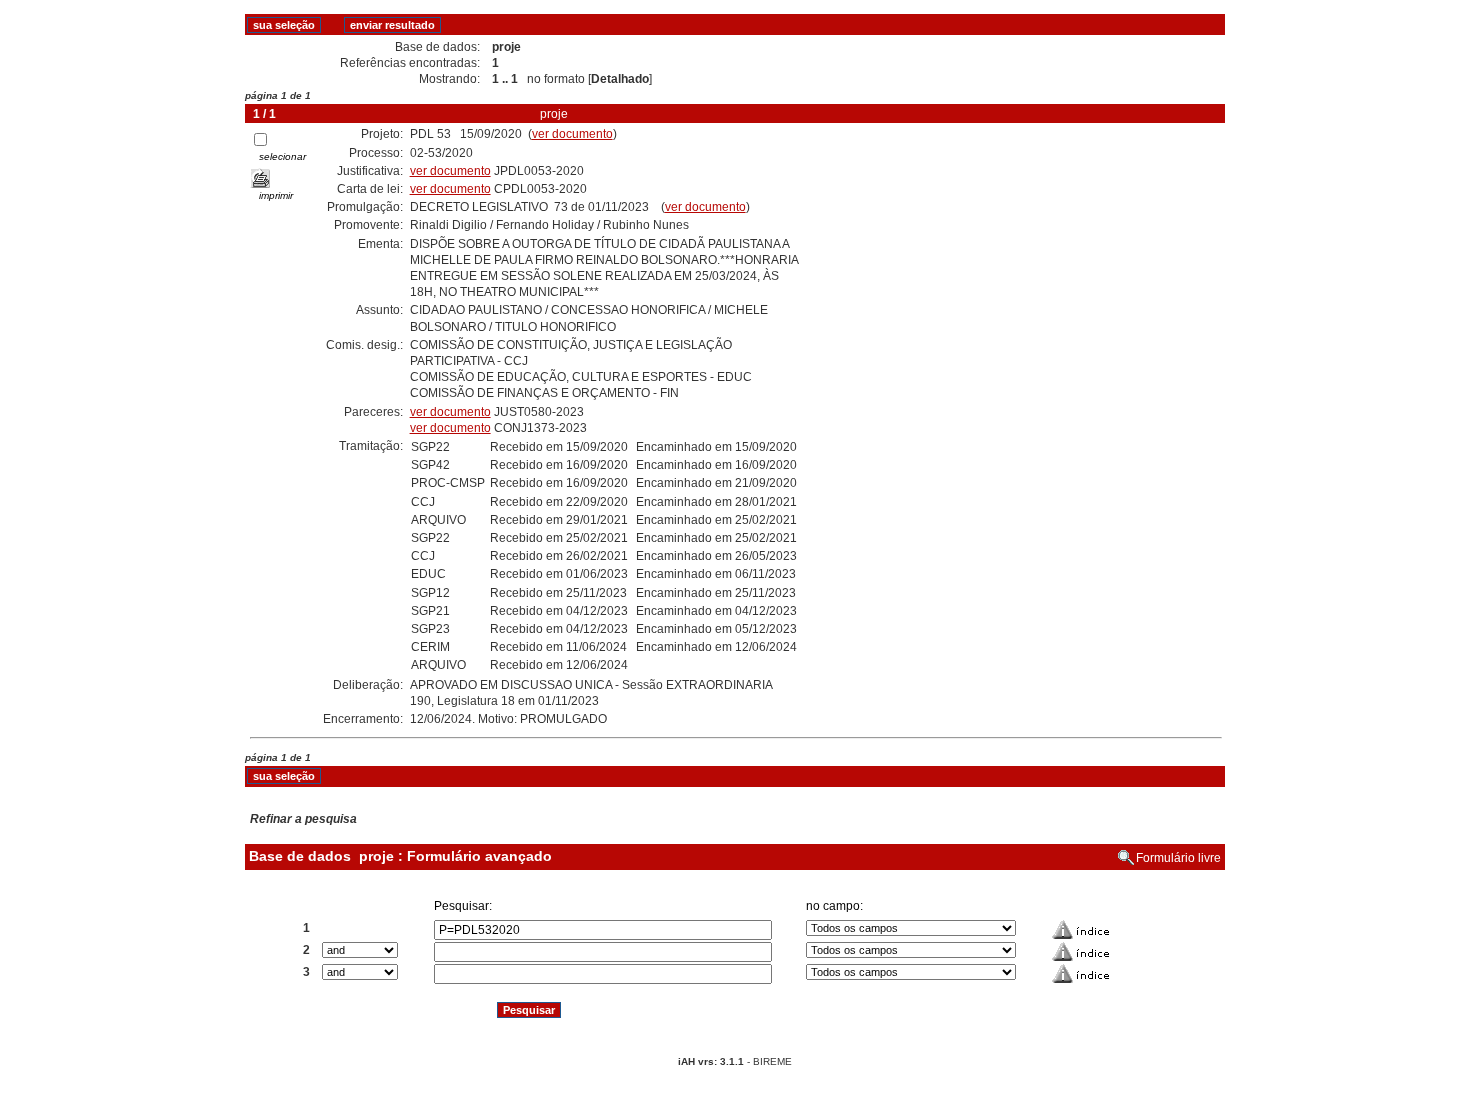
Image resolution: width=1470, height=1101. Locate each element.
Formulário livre (1178, 858)
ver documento (572, 134)
